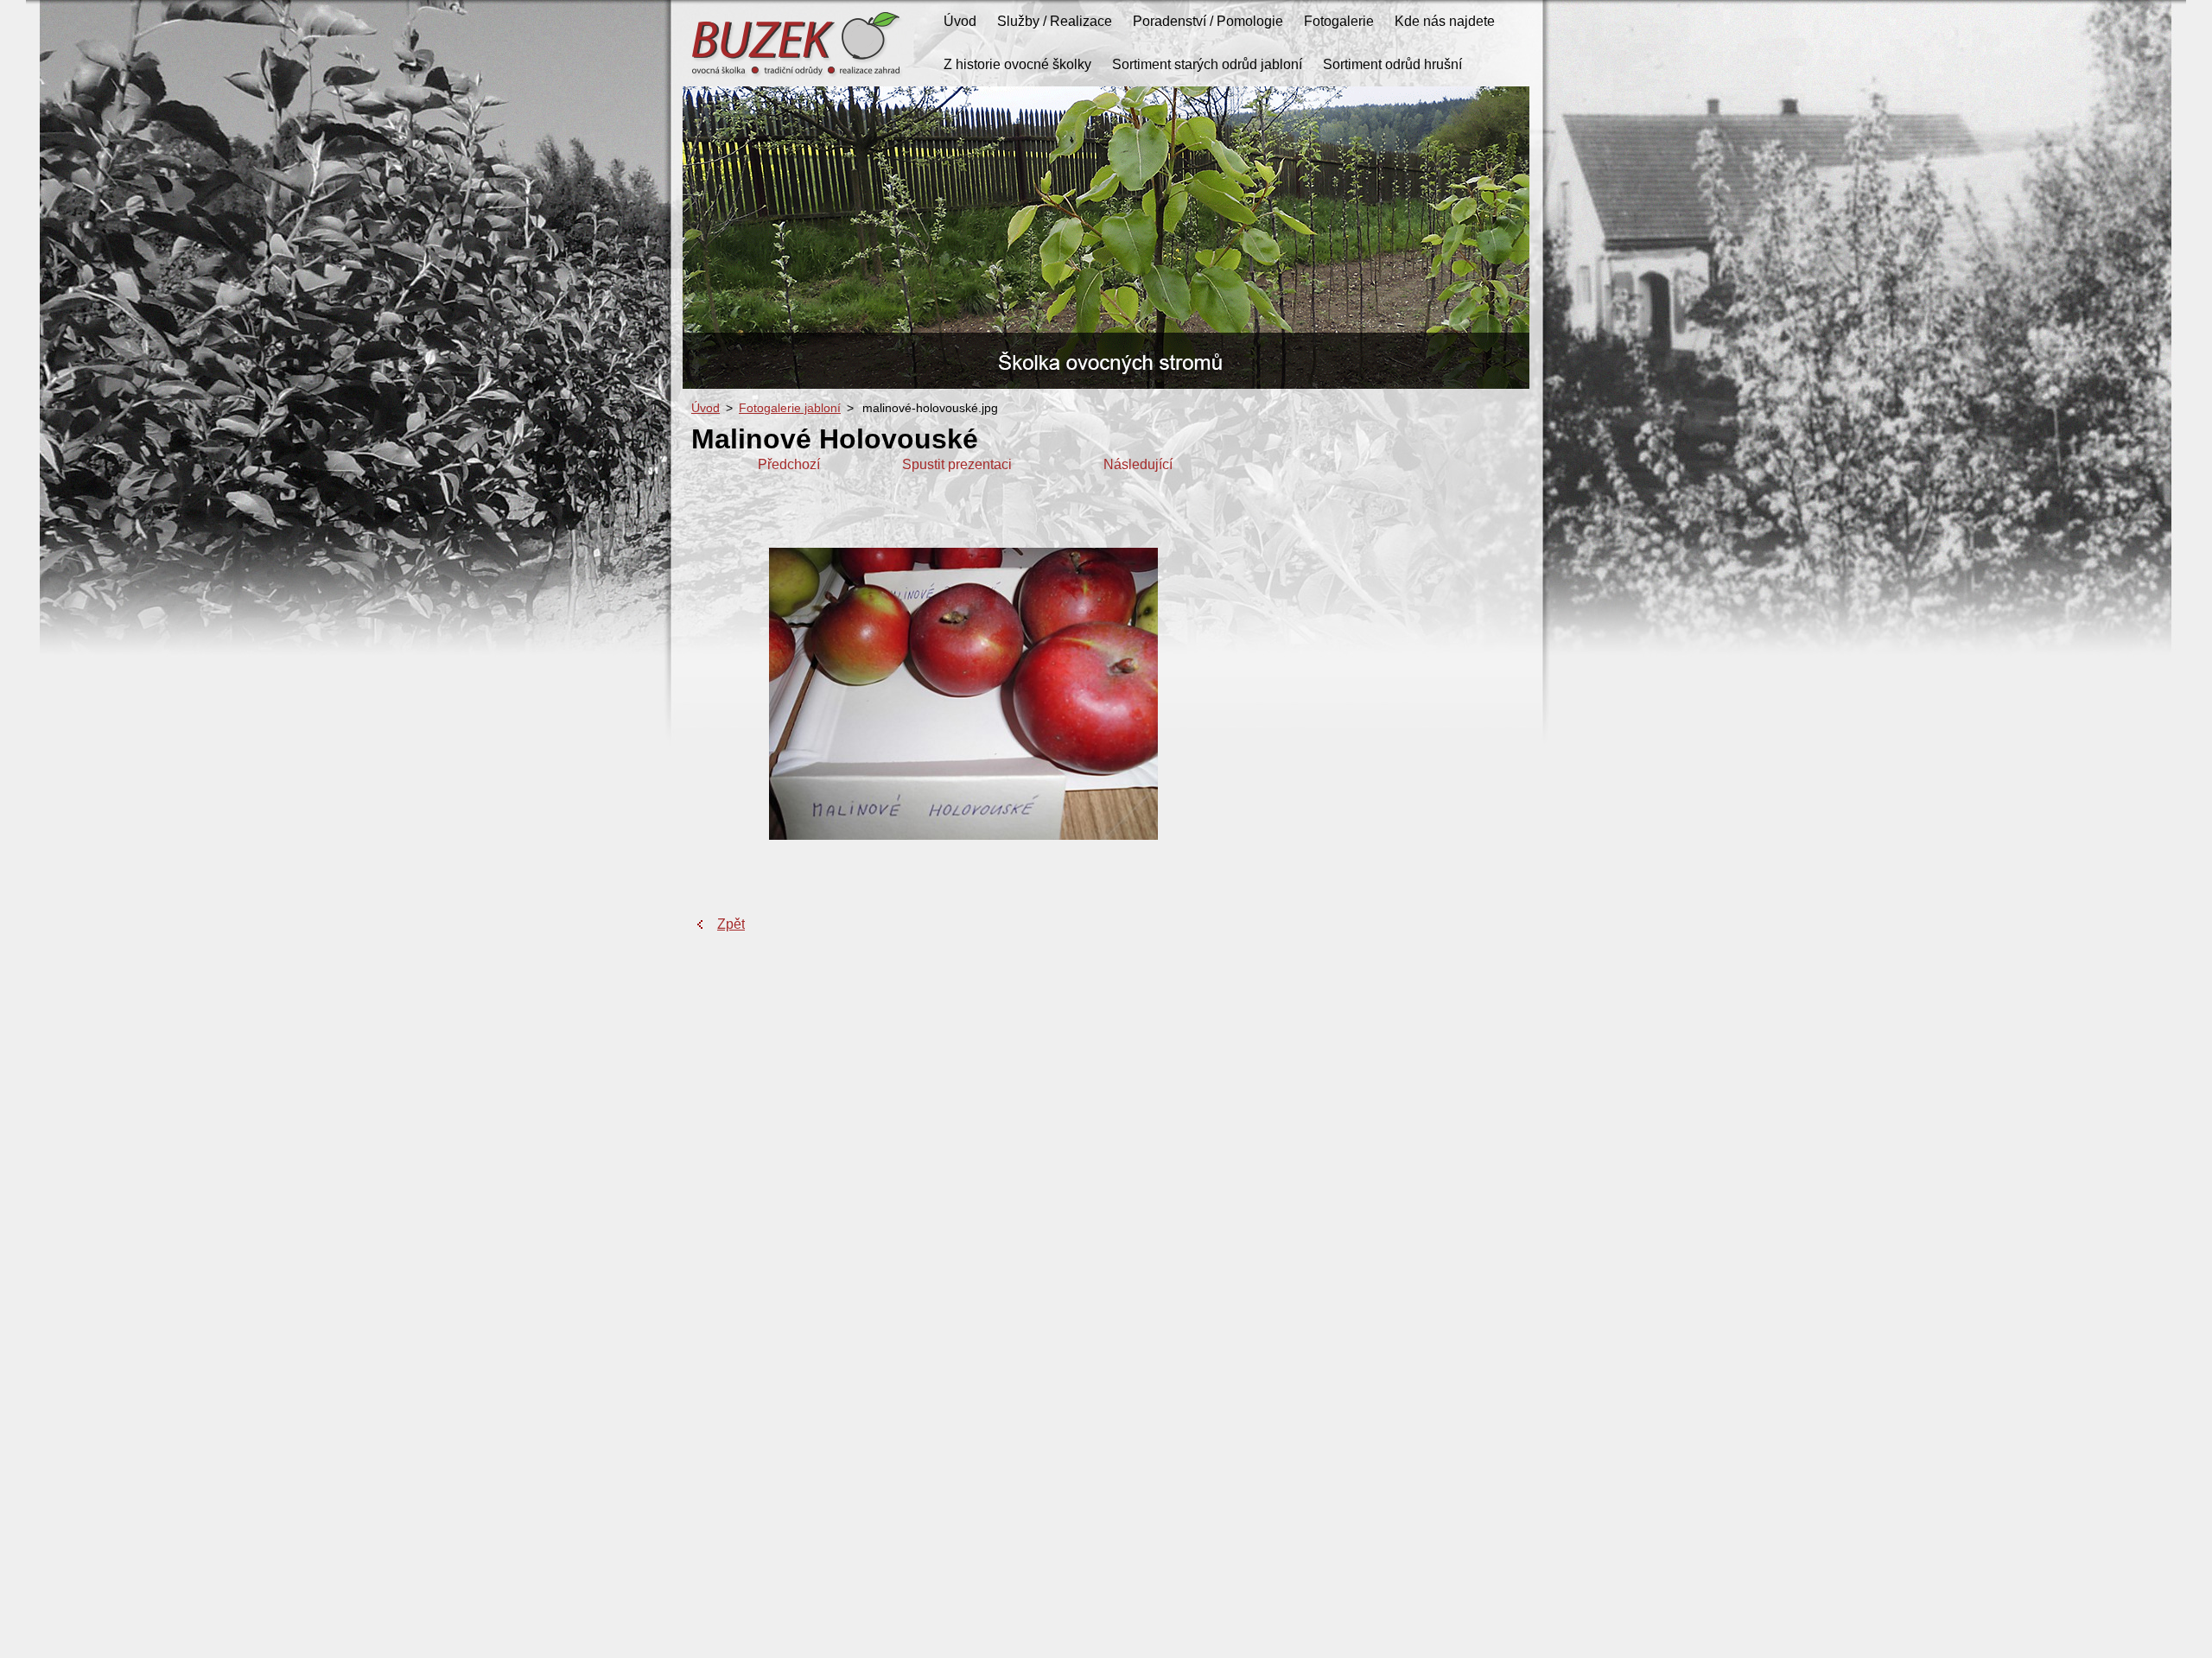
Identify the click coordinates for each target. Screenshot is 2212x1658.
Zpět (731, 924)
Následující (1138, 464)
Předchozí (789, 464)
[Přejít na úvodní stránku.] (799, 78)
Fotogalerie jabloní (790, 408)
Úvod (706, 408)
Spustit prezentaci (957, 464)
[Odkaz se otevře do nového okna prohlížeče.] (963, 835)
